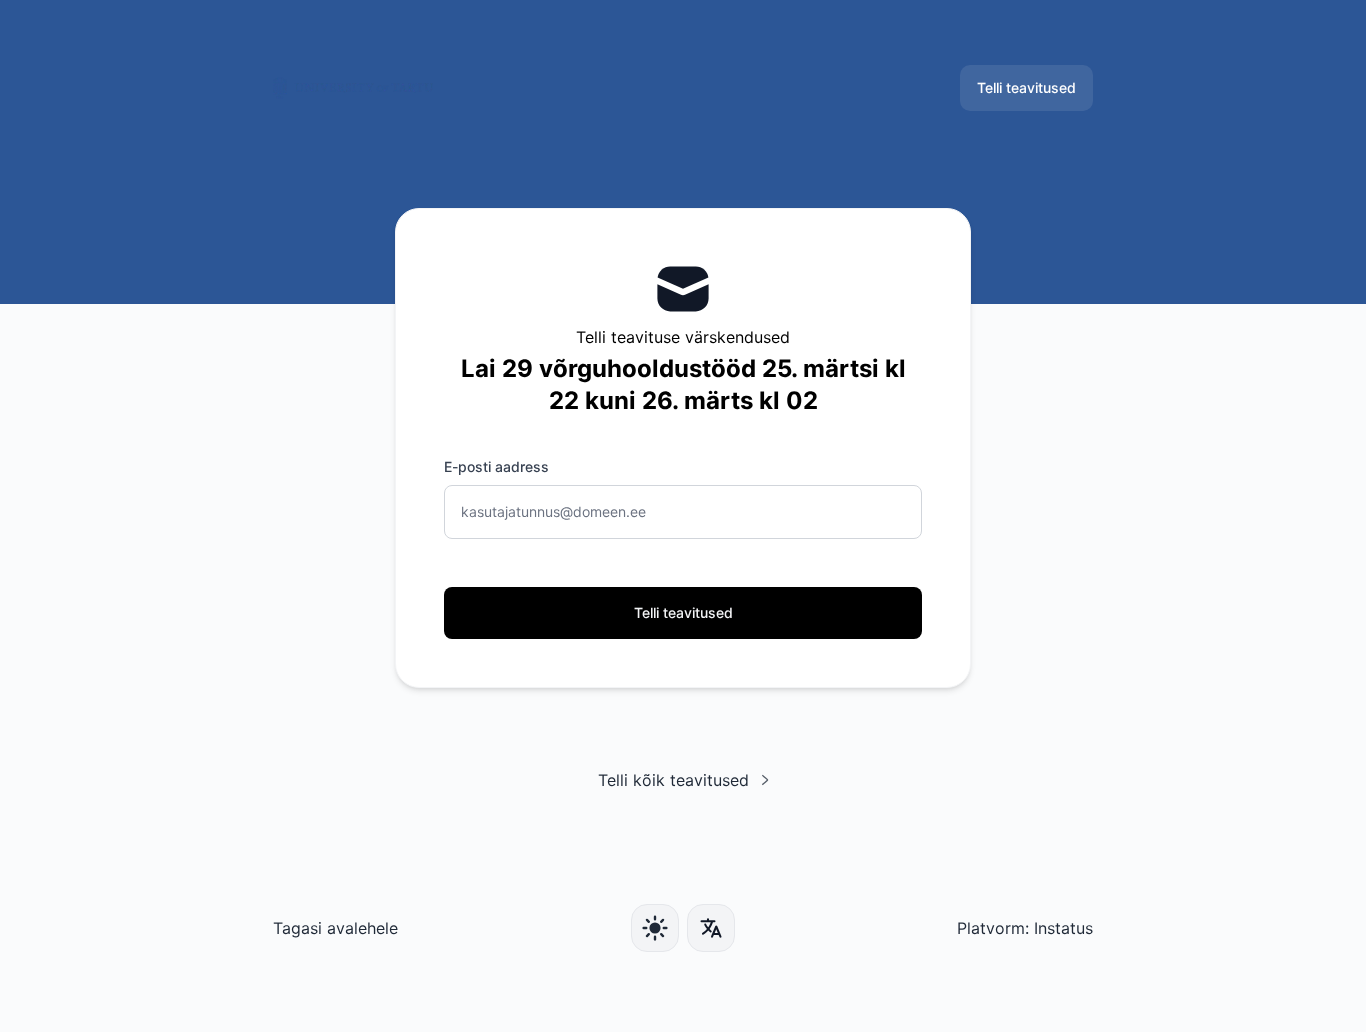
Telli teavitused (1026, 87)
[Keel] (711, 928)
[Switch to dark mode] (655, 928)
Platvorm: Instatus (1025, 928)
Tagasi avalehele (335, 928)
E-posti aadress (496, 466)
